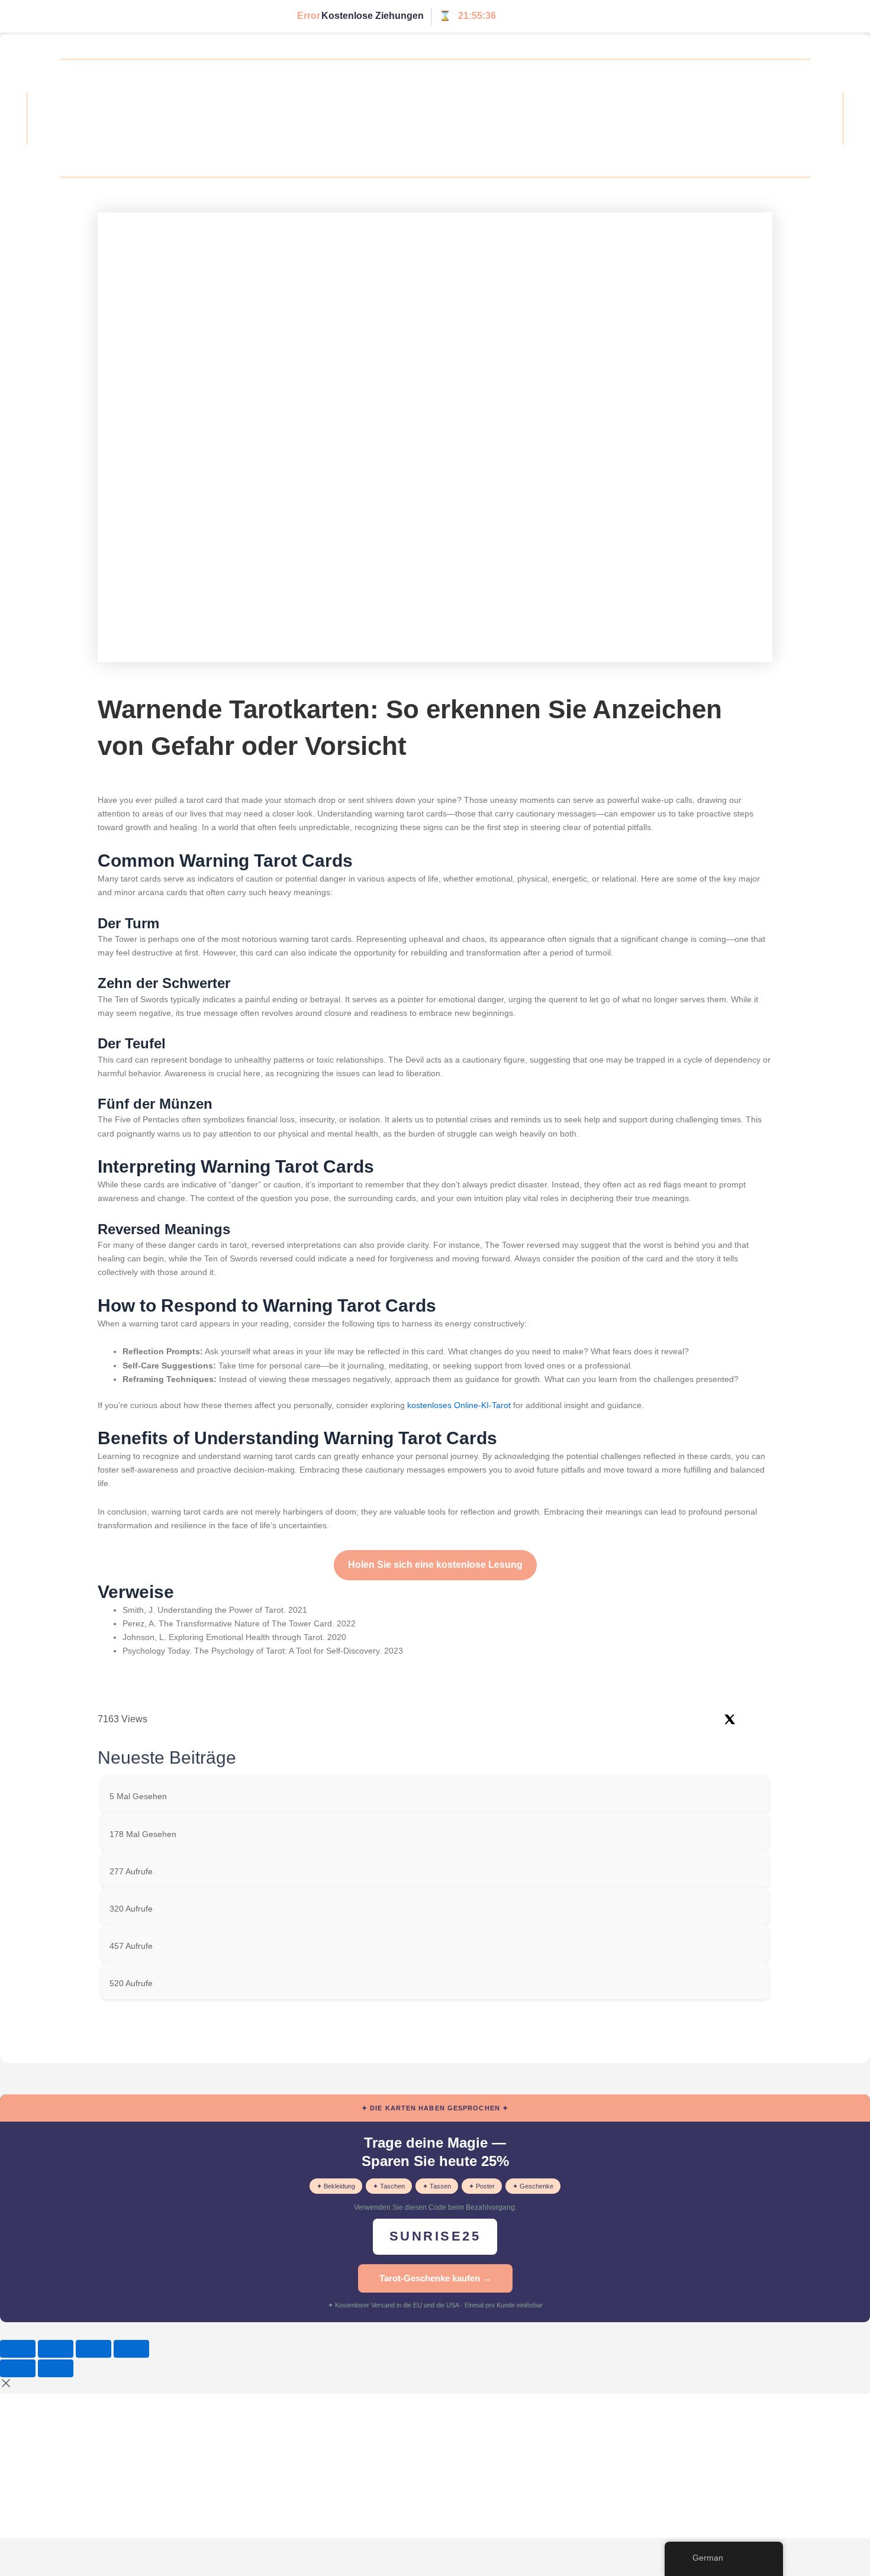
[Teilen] (94, 2349)
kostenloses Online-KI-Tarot (459, 1405)
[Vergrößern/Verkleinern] (18, 2349)
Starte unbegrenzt (546, 16)
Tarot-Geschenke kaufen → (435, 2278)
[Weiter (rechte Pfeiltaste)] (56, 2368)
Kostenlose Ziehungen (373, 16)
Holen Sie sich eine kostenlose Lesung (435, 1565)
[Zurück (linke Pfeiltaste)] (18, 2368)
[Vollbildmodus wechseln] (56, 2349)
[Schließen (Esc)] (131, 2349)
